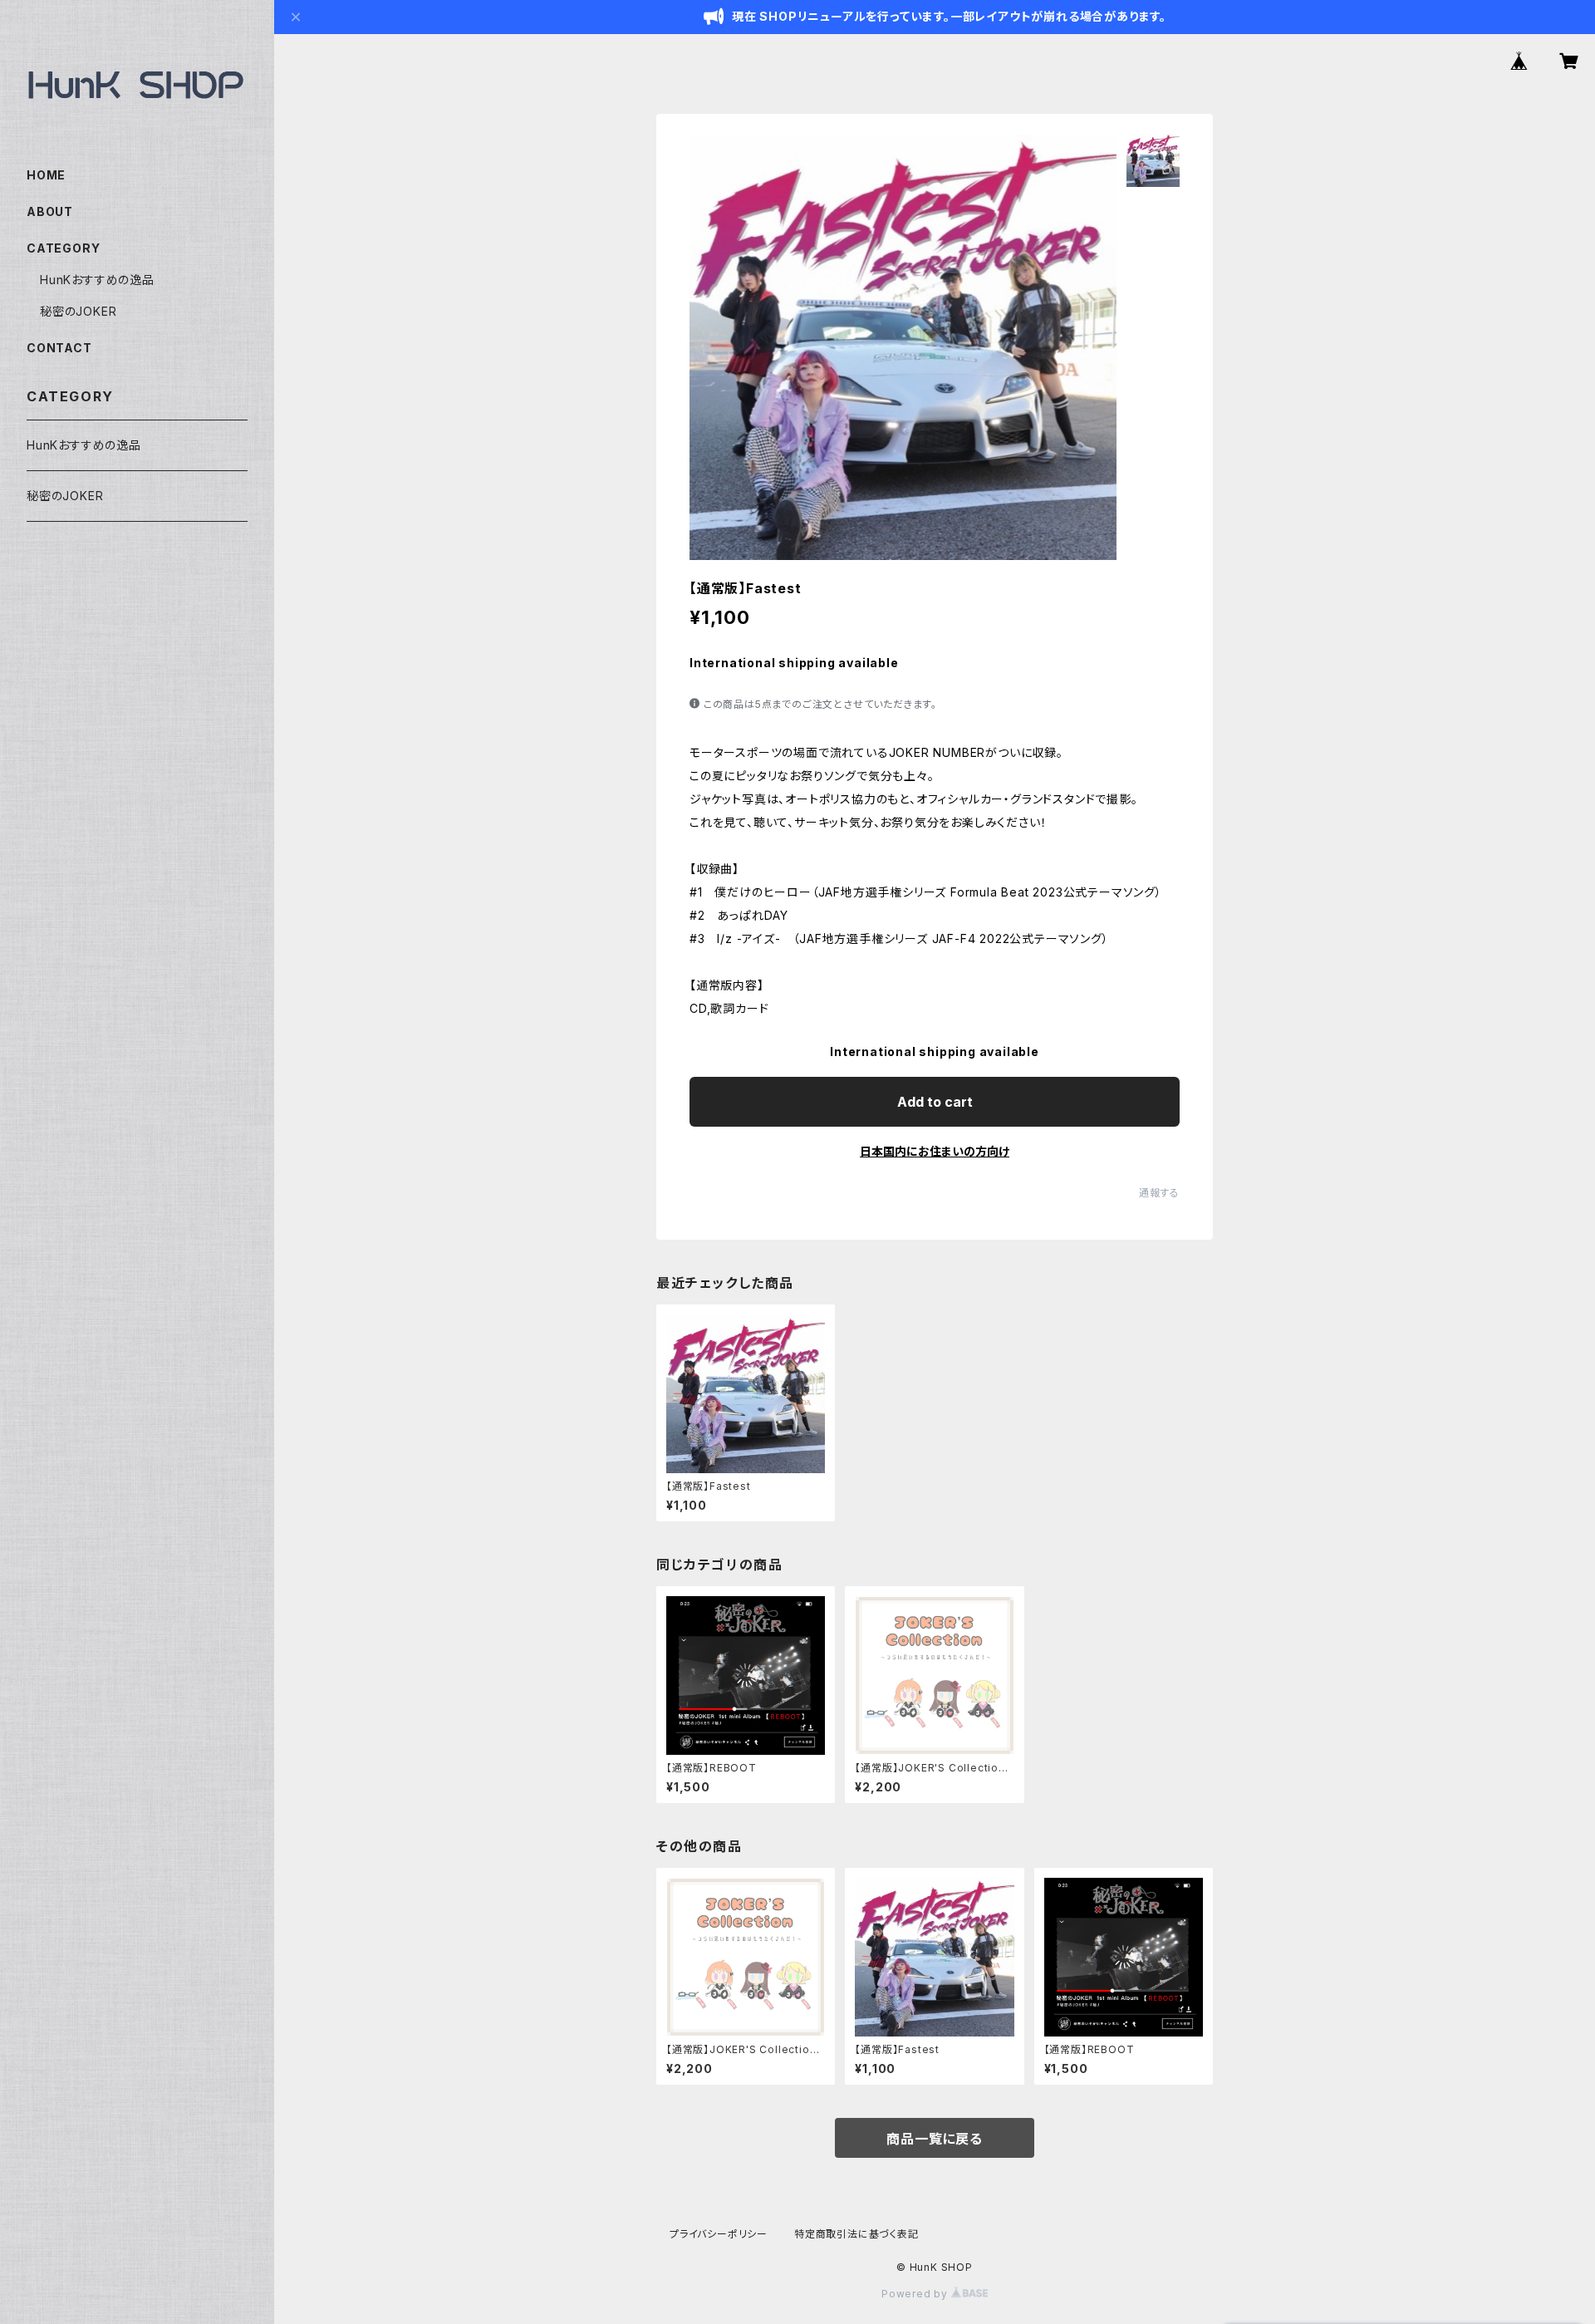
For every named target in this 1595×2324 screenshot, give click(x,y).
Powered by (916, 2294)
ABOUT (50, 211)
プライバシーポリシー (719, 2234)
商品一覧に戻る (935, 2139)
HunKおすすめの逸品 (97, 280)
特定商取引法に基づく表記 (856, 2234)
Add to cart (935, 1102)
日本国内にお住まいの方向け (935, 1151)
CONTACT (59, 348)
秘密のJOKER (78, 311)
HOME (46, 175)
